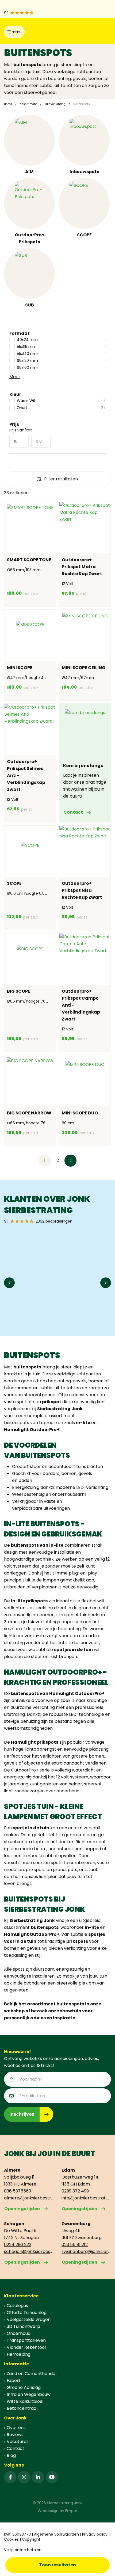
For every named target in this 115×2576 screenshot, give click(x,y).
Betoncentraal (22, 2408)
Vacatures (18, 2442)
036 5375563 (18, 2191)
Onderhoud (19, 2333)
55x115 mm (61, 347)
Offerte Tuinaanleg (27, 2313)
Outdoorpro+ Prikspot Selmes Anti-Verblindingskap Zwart (26, 775)
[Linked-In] (38, 2477)
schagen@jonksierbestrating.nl (29, 2251)
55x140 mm (61, 354)
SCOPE (84, 235)
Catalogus (17, 2306)
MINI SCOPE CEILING (84, 668)
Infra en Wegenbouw (29, 2394)
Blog (11, 2455)
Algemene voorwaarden (56, 2534)
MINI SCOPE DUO (80, 1113)
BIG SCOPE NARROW (29, 1113)
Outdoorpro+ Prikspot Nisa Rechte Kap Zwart (82, 890)
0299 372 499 (75, 2191)
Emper (71, 2511)
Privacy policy (95, 2534)
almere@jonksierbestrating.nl (29, 2198)
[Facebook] (10, 2477)
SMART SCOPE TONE (29, 560)
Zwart (61, 408)
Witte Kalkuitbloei (25, 2401)
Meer (15, 377)
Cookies (11, 2539)
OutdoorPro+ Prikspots (30, 238)
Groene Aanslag (24, 2387)
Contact (73, 812)
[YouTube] (52, 2477)
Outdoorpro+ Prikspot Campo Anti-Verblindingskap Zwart (81, 1005)
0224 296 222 (18, 2245)
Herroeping (19, 2354)
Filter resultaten (61, 479)
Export (14, 2380)
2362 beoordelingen (54, 1221)
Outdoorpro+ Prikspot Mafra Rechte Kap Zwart (82, 567)
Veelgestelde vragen (29, 2319)
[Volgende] (70, 1161)
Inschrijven (22, 2114)
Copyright (31, 2539)
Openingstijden (22, 2209)
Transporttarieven (26, 2340)
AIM (29, 172)
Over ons (16, 2428)
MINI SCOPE (20, 668)
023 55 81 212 (75, 2245)
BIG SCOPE (19, 991)
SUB (30, 305)
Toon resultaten (57, 2565)
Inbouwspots (84, 172)
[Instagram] (24, 2477)
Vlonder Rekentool (26, 2347)
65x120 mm (61, 361)
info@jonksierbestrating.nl (86, 2198)
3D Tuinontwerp (23, 2326)
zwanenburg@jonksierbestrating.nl (86, 2251)
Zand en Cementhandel (32, 2374)
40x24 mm (61, 340)
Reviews (15, 2435)
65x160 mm (61, 367)
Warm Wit (61, 401)
